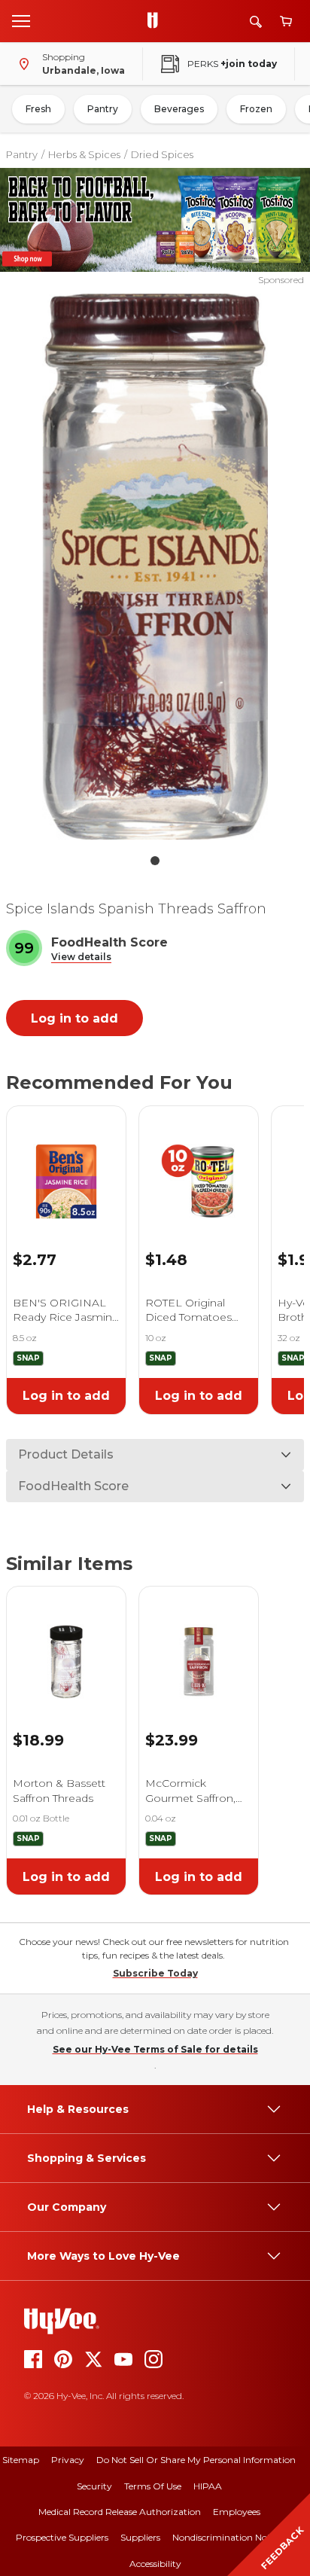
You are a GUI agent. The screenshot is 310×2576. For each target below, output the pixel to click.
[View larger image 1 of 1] (155, 567)
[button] (81, 957)
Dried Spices (162, 154)
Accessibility (155, 2564)
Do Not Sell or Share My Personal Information (196, 2460)
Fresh (38, 109)
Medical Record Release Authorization (120, 2512)
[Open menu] (21, 20)
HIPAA (208, 2486)
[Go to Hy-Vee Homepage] (157, 21)
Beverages (179, 109)
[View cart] (286, 21)
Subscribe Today (155, 1973)
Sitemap (21, 2460)
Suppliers (140, 2537)
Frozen (256, 109)
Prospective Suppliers (62, 2537)
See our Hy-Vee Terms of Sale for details (155, 2049)
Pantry (103, 109)
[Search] (256, 21)
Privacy (68, 2460)
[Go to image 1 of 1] (155, 861)
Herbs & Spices (84, 154)
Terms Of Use (153, 2486)
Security (94, 2486)
